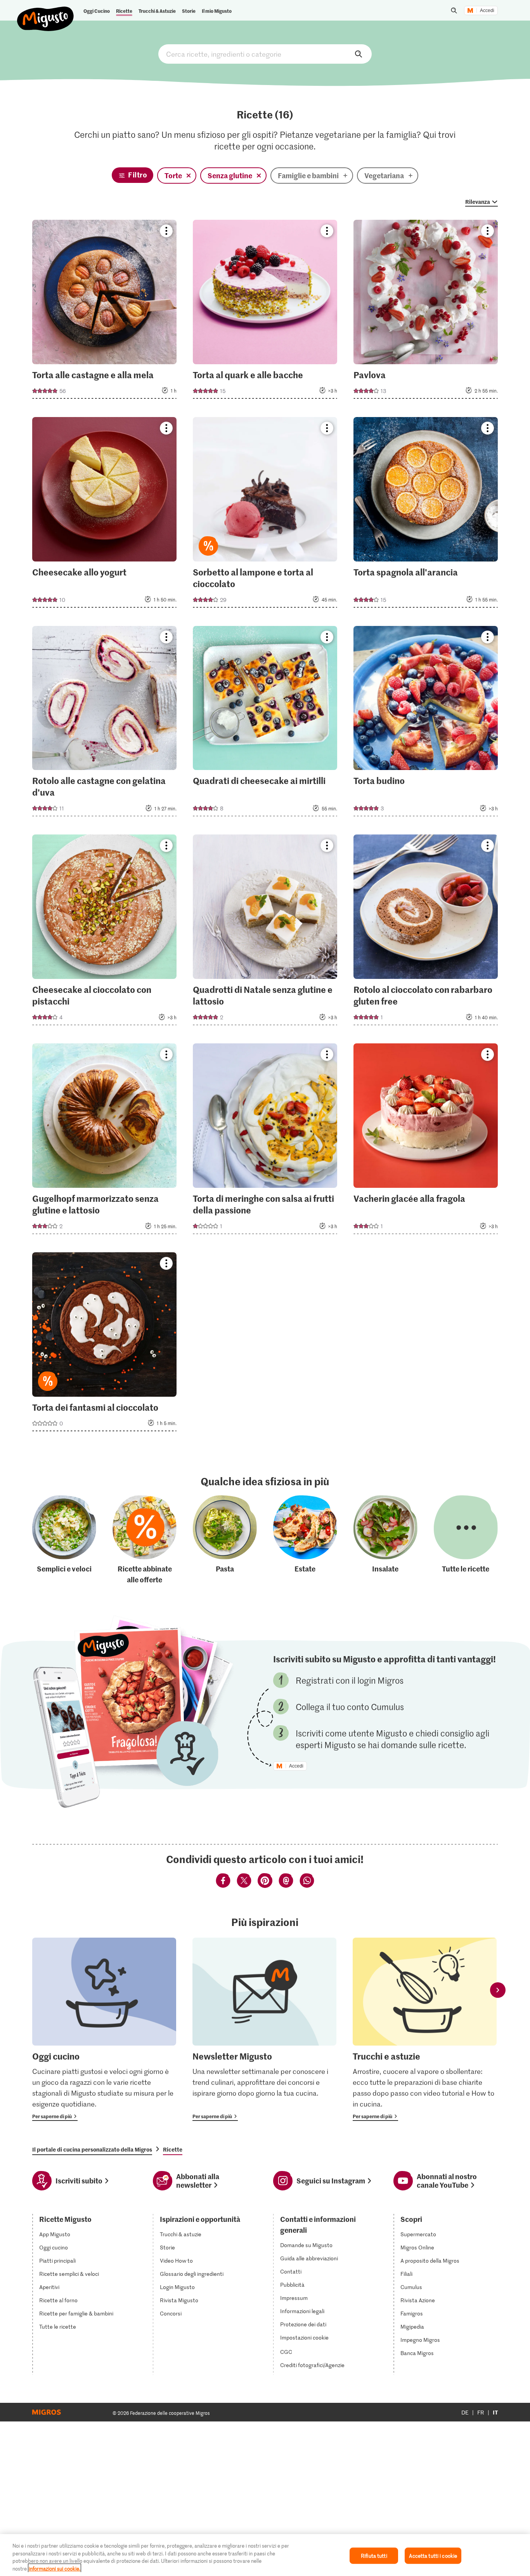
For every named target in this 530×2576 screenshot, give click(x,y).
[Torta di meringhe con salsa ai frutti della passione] (265, 1141)
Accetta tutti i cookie (433, 2556)
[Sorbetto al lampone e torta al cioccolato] (265, 515)
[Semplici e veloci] (64, 1540)
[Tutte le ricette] (466, 1540)
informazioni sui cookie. (55, 2568)
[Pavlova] (426, 312)
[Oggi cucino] (104, 2029)
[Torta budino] (426, 724)
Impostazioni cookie (304, 2338)
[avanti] (498, 1990)
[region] (265, 2555)
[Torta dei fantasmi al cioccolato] (104, 1344)
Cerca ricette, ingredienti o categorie (265, 54)
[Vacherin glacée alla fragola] (426, 1141)
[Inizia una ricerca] (454, 10)
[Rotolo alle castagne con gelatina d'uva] (104, 724)
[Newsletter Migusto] (264, 2029)
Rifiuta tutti (374, 2556)
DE (465, 2412)
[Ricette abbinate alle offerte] (145, 1540)
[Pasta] (225, 1540)
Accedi (487, 10)
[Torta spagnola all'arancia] (426, 515)
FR (481, 2412)
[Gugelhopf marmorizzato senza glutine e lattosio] (104, 1141)
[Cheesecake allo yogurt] (104, 515)
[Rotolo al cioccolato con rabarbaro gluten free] (426, 932)
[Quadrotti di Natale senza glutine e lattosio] (265, 932)
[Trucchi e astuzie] (425, 2029)
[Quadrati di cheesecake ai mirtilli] (265, 724)
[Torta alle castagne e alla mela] (104, 312)
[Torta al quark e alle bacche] (265, 312)
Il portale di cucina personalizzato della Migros (92, 2149)
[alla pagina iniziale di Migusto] (46, 12)
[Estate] (305, 1540)
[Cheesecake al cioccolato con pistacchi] (104, 932)
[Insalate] (385, 1540)
